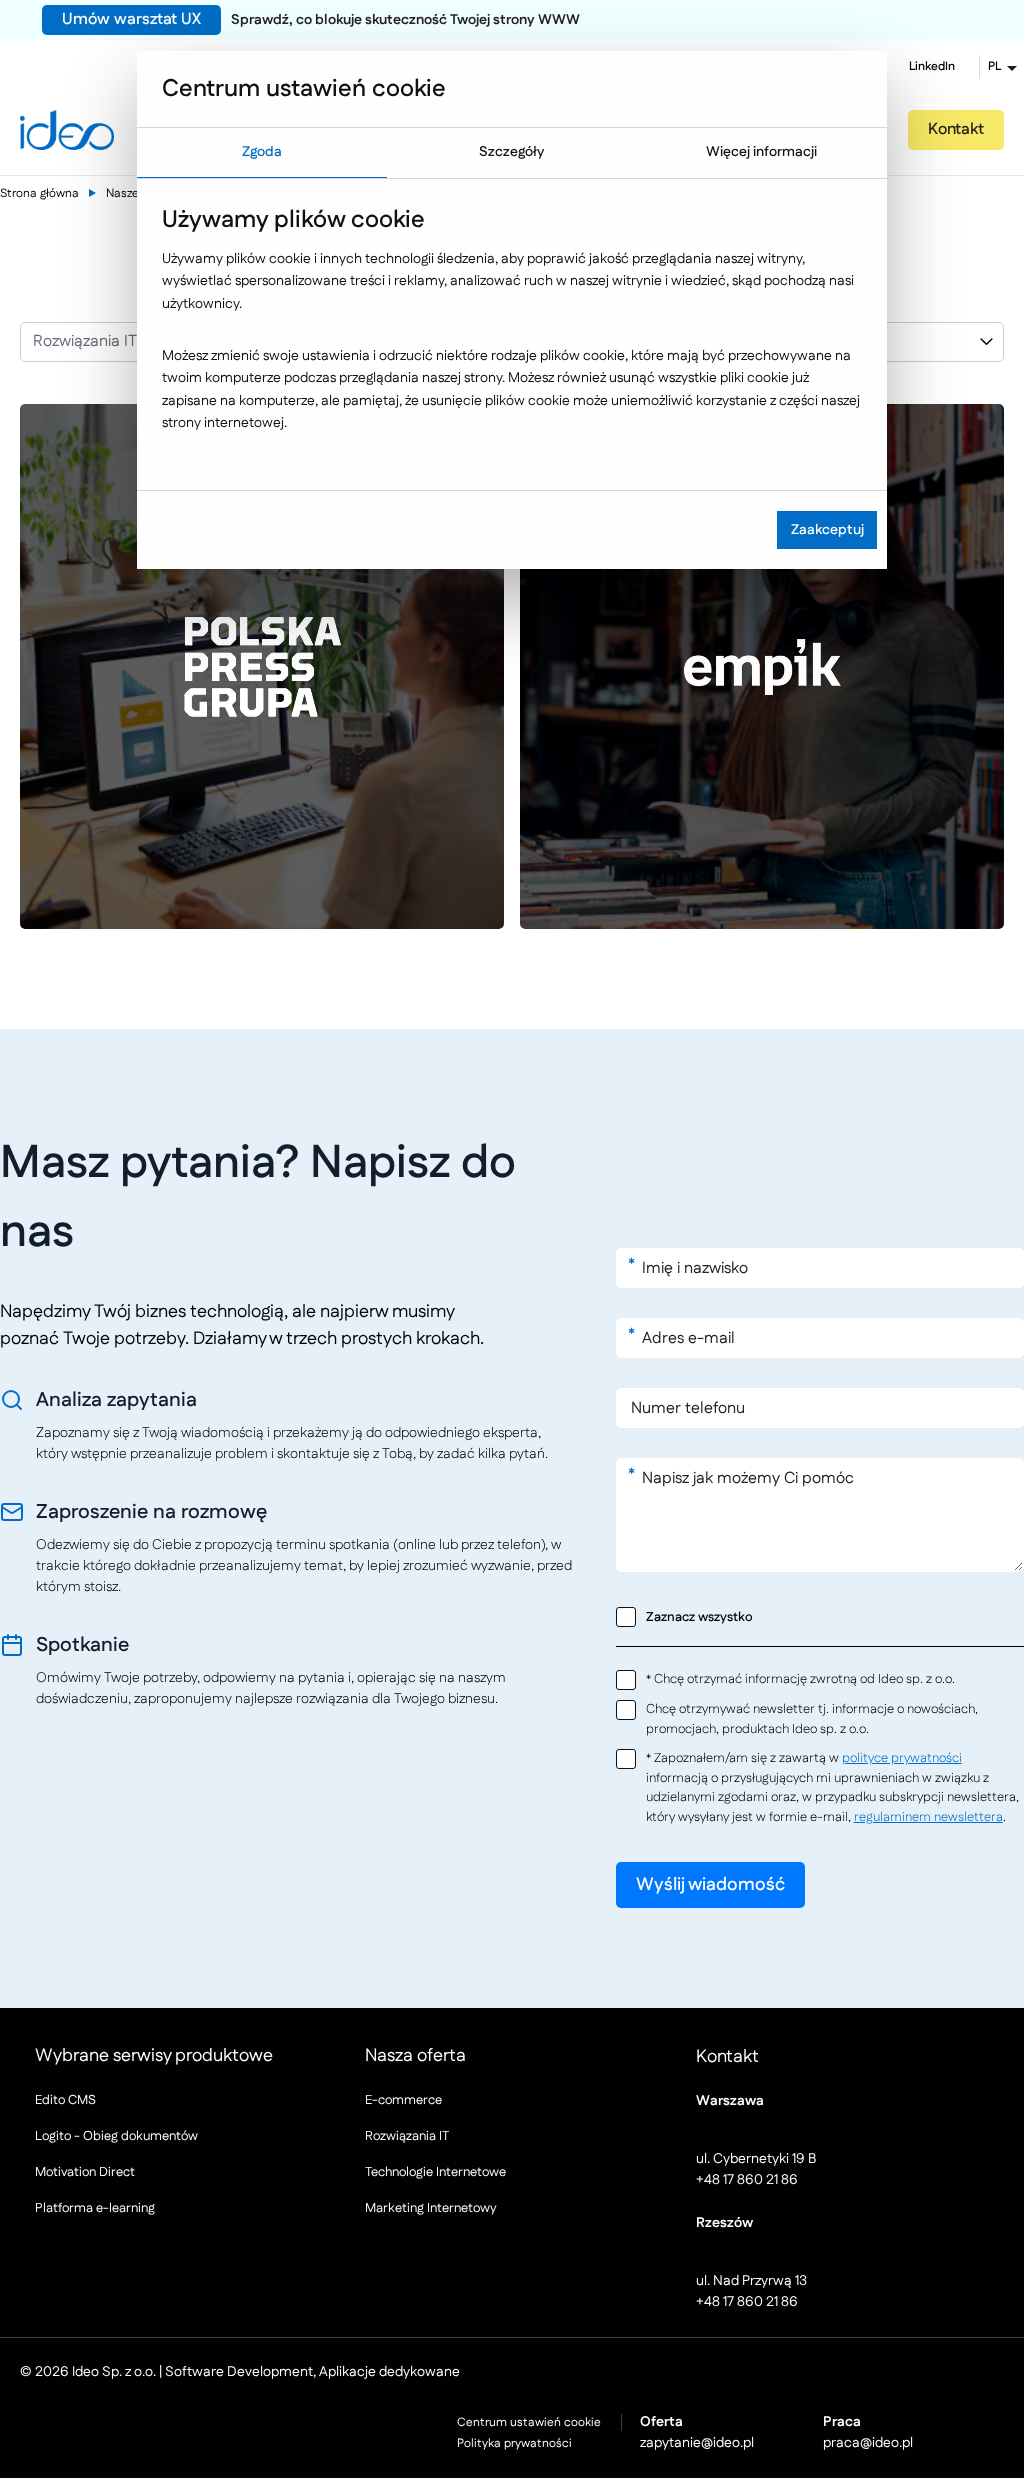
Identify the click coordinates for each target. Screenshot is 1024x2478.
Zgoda (262, 152)
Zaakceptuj (827, 530)
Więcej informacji (761, 152)
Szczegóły (511, 152)
